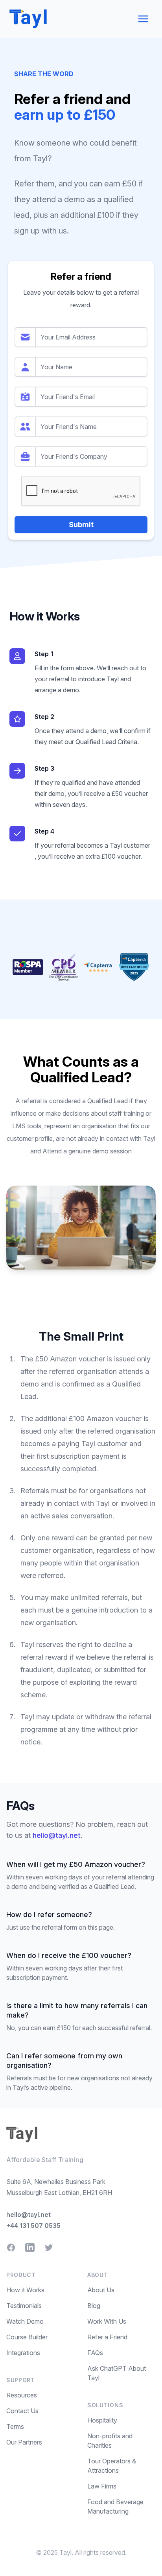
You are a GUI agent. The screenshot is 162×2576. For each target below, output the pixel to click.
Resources (22, 2395)
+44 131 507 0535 (33, 2226)
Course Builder (27, 2337)
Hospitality (102, 2420)
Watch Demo (25, 2321)
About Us (101, 2290)
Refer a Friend (107, 2337)
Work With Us (107, 2321)
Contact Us (22, 2411)
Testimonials (24, 2306)
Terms (15, 2426)
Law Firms (102, 2486)
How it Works (25, 2290)
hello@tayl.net (57, 1835)
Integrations (23, 2353)
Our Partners (24, 2442)
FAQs (95, 2353)
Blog (94, 2306)
